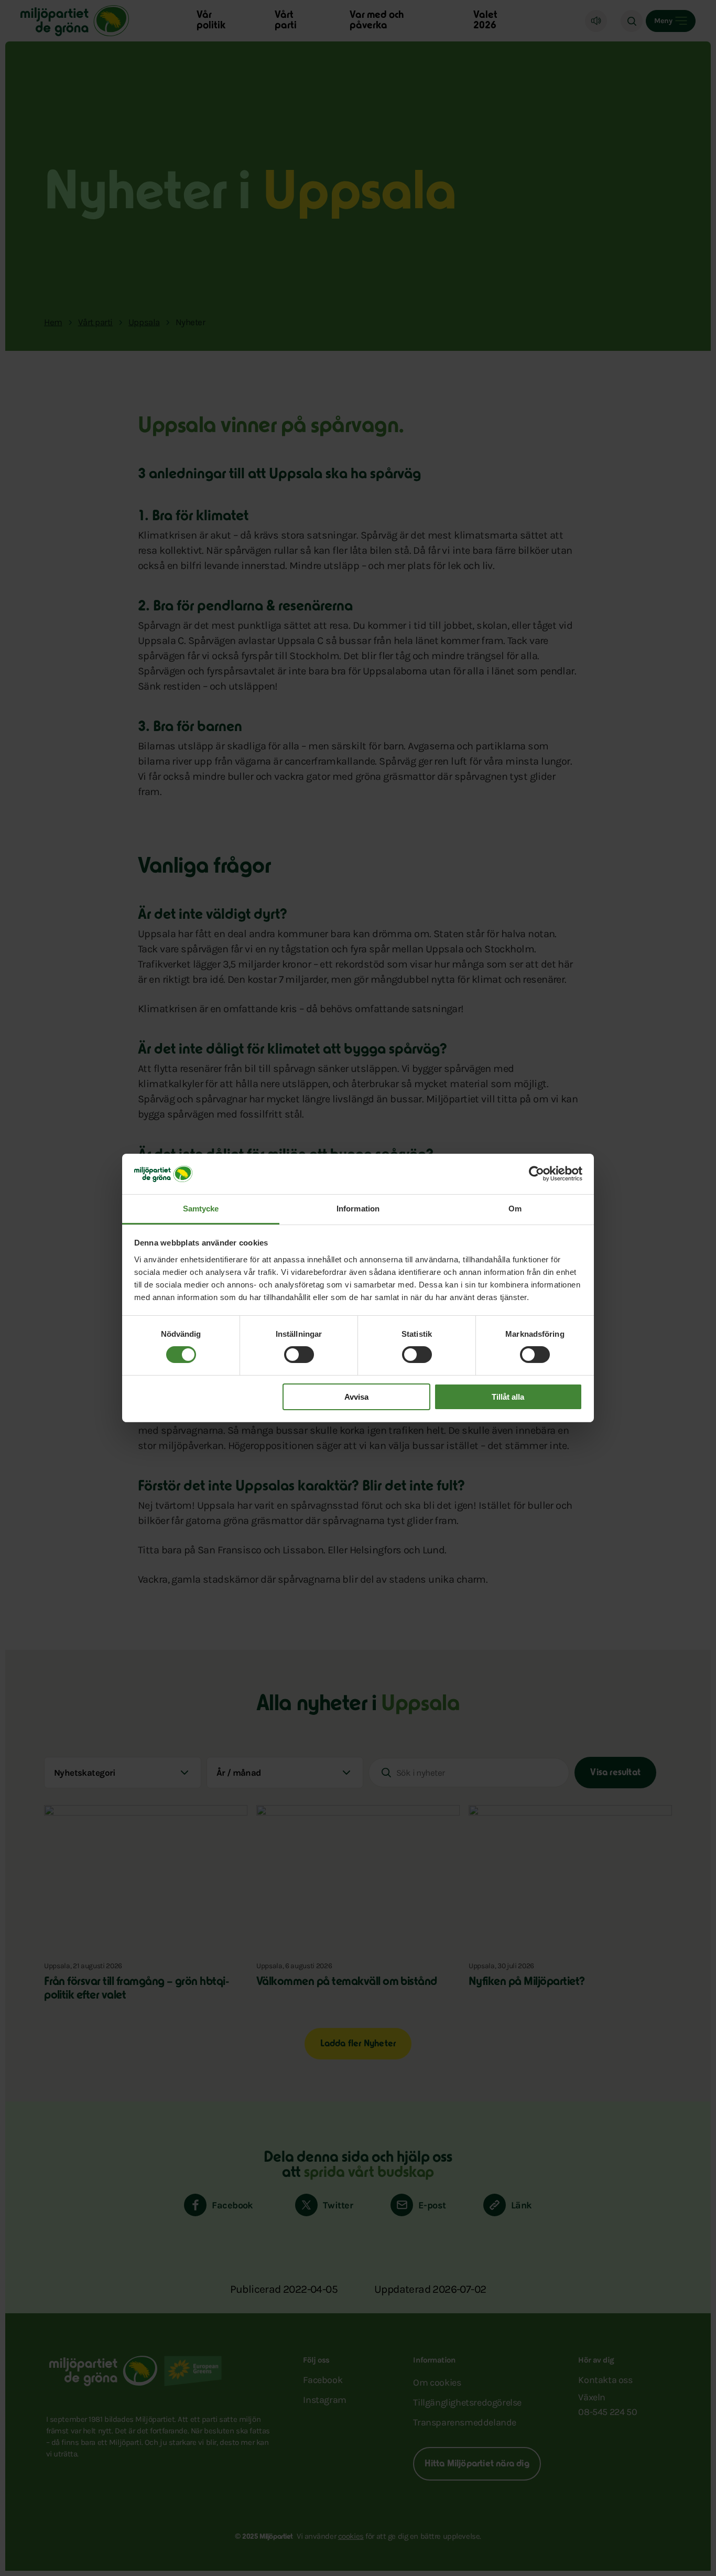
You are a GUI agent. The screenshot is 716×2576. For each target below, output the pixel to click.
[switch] (299, 1355)
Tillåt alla (508, 1397)
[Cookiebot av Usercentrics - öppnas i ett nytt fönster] (536, 1174)
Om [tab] (515, 1209)
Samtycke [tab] (201, 1209)
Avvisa (356, 1397)
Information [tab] (358, 1209)
